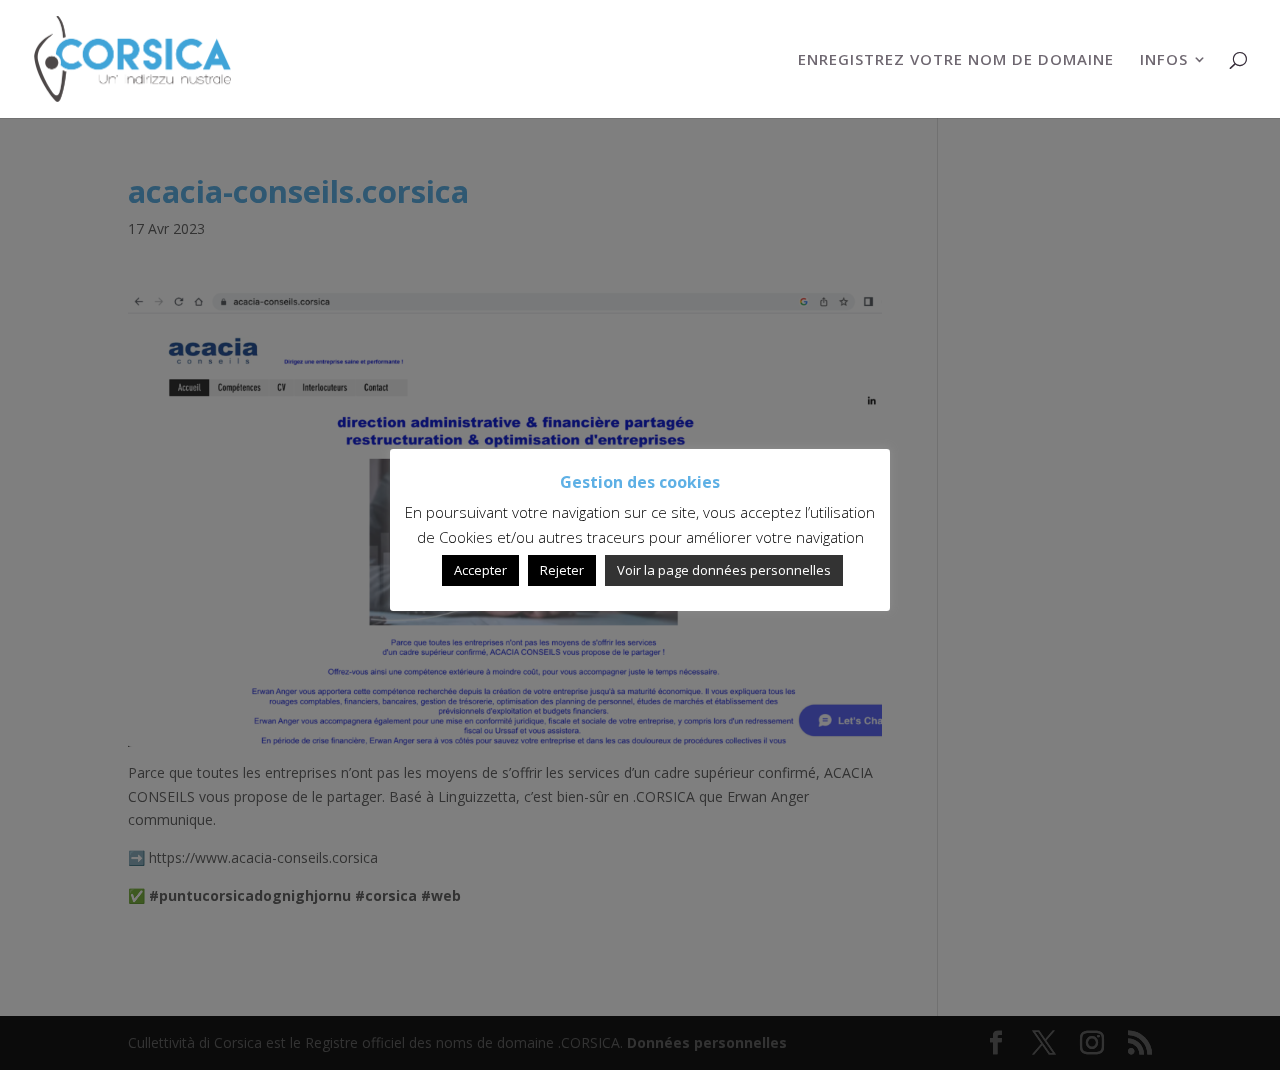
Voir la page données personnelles (724, 570)
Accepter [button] (480, 570)
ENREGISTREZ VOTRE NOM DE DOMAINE (956, 60)
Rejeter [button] (562, 570)
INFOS (1164, 60)
